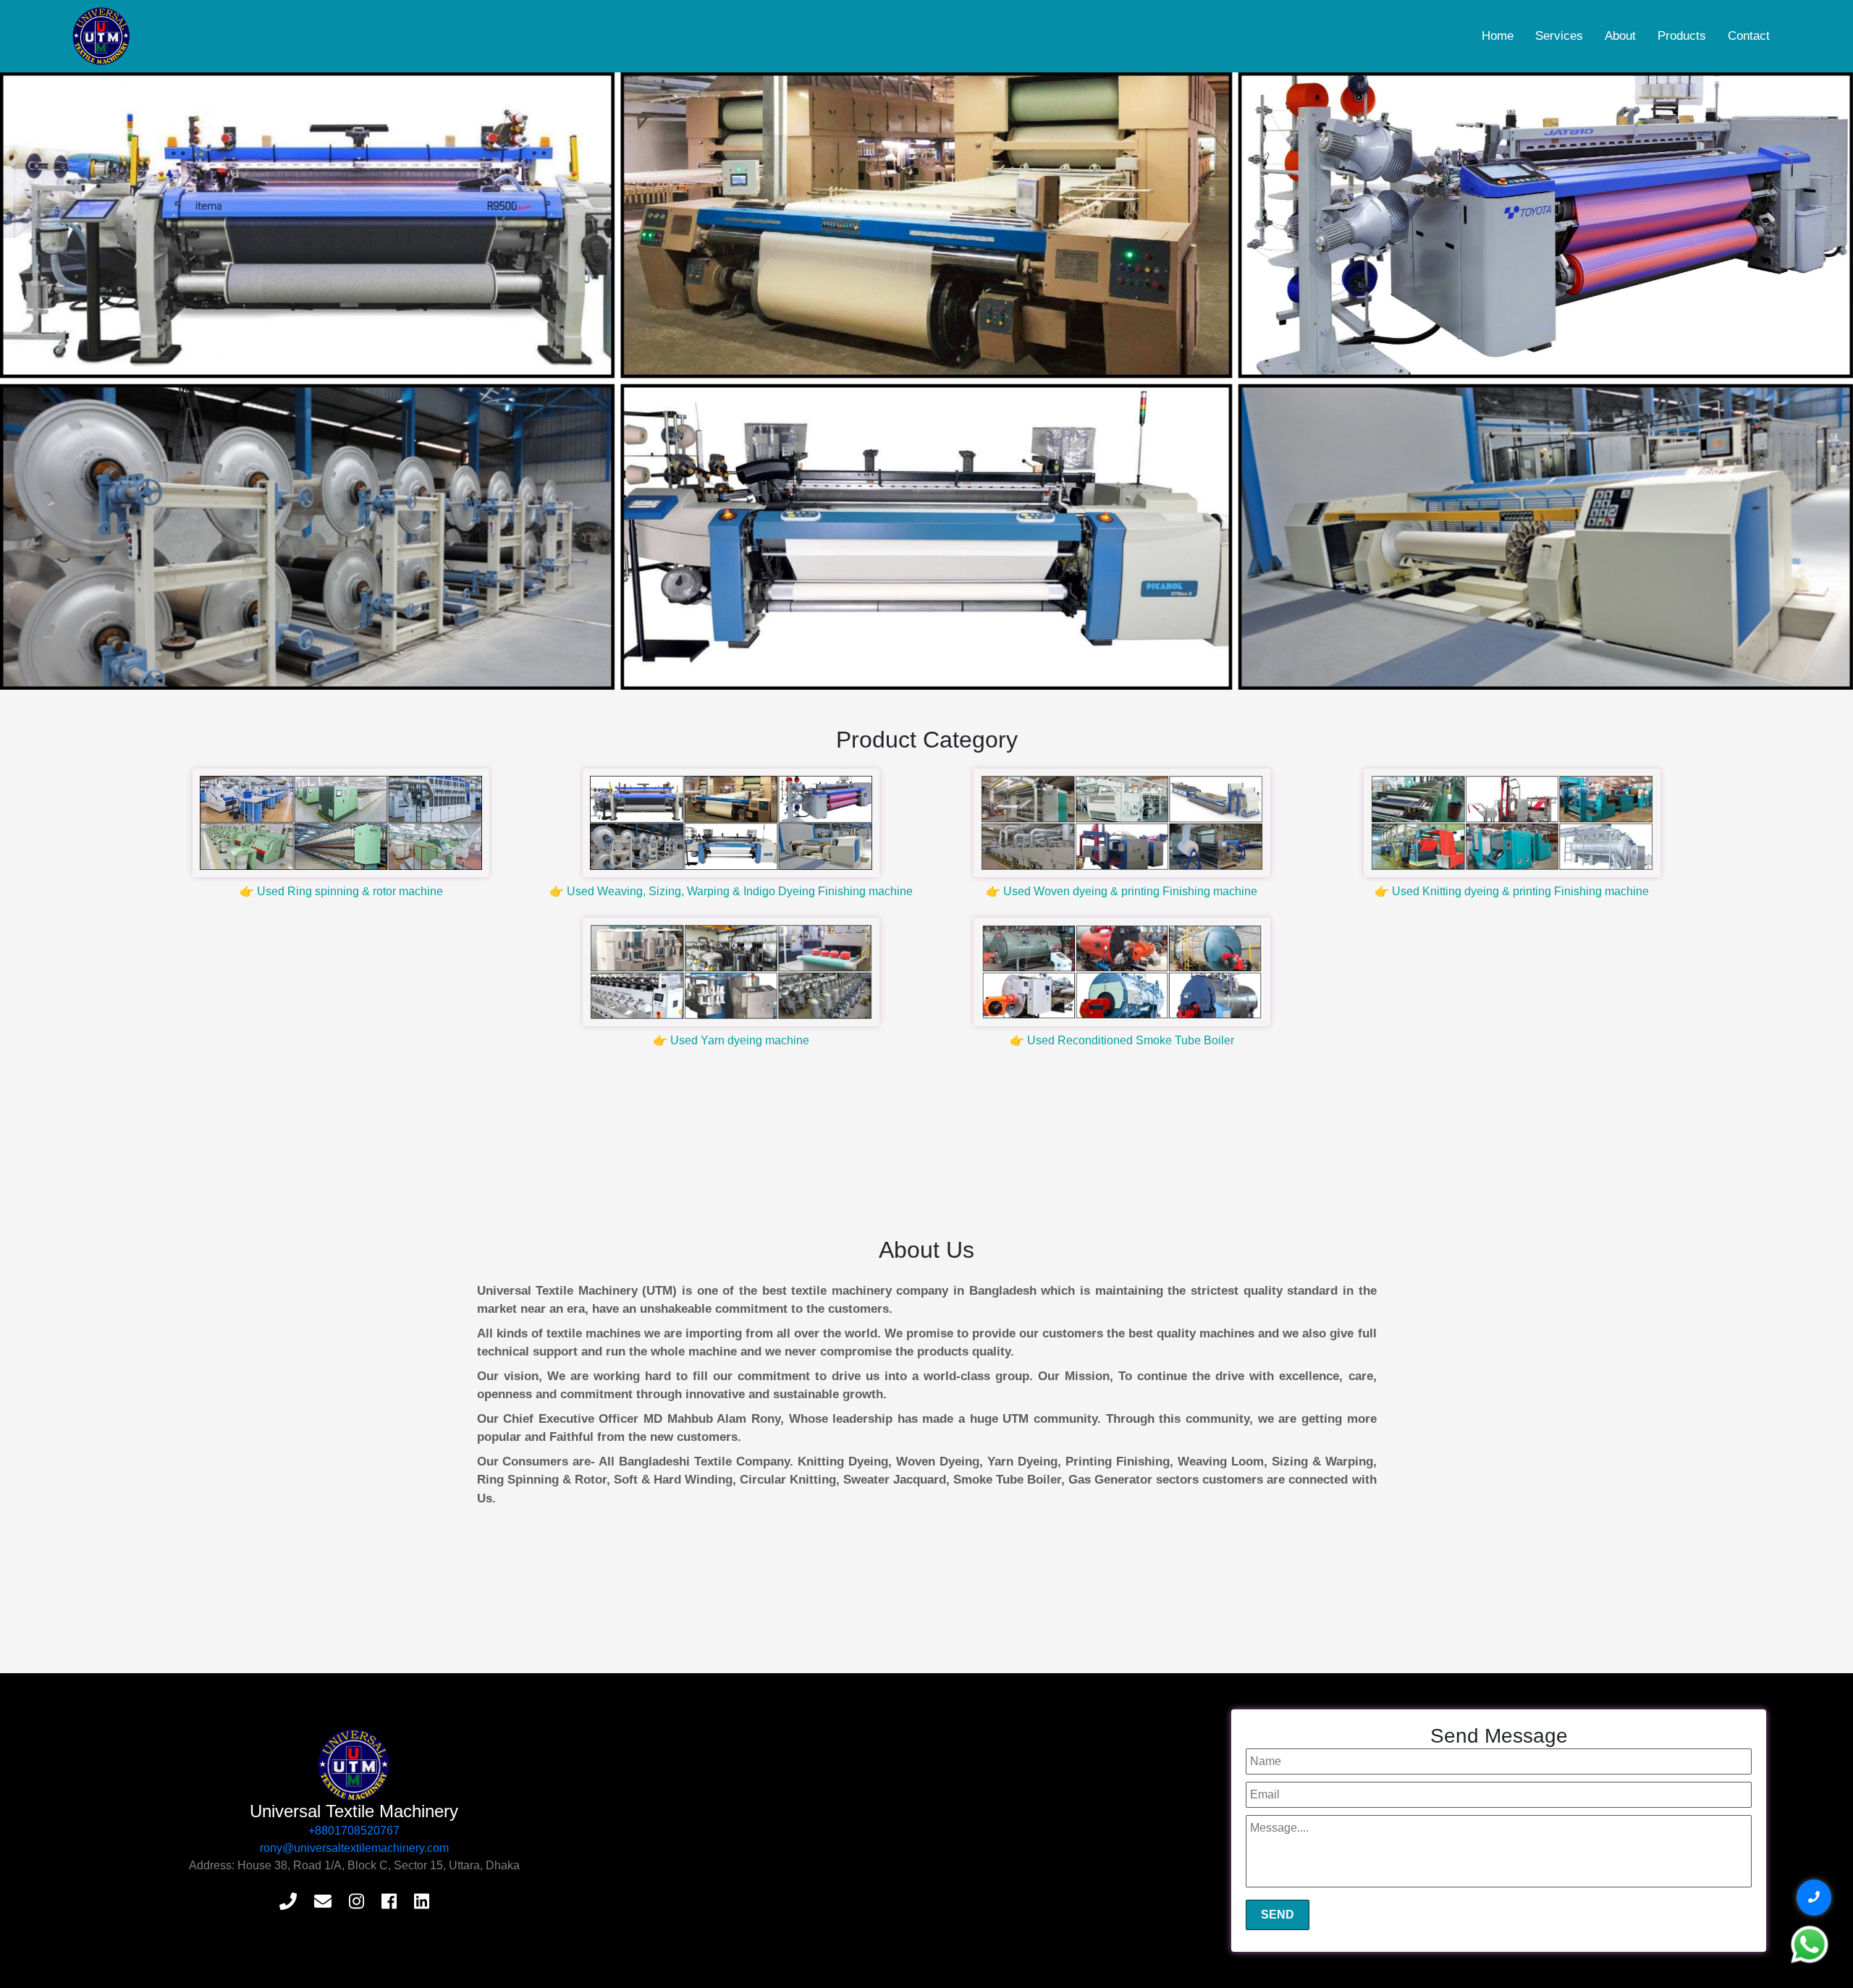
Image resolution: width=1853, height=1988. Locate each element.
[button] (139, 381)
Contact (1749, 36)
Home (1498, 36)
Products (1682, 36)
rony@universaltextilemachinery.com (354, 1848)
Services (1559, 36)
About (1620, 36)
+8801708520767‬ (354, 1831)
